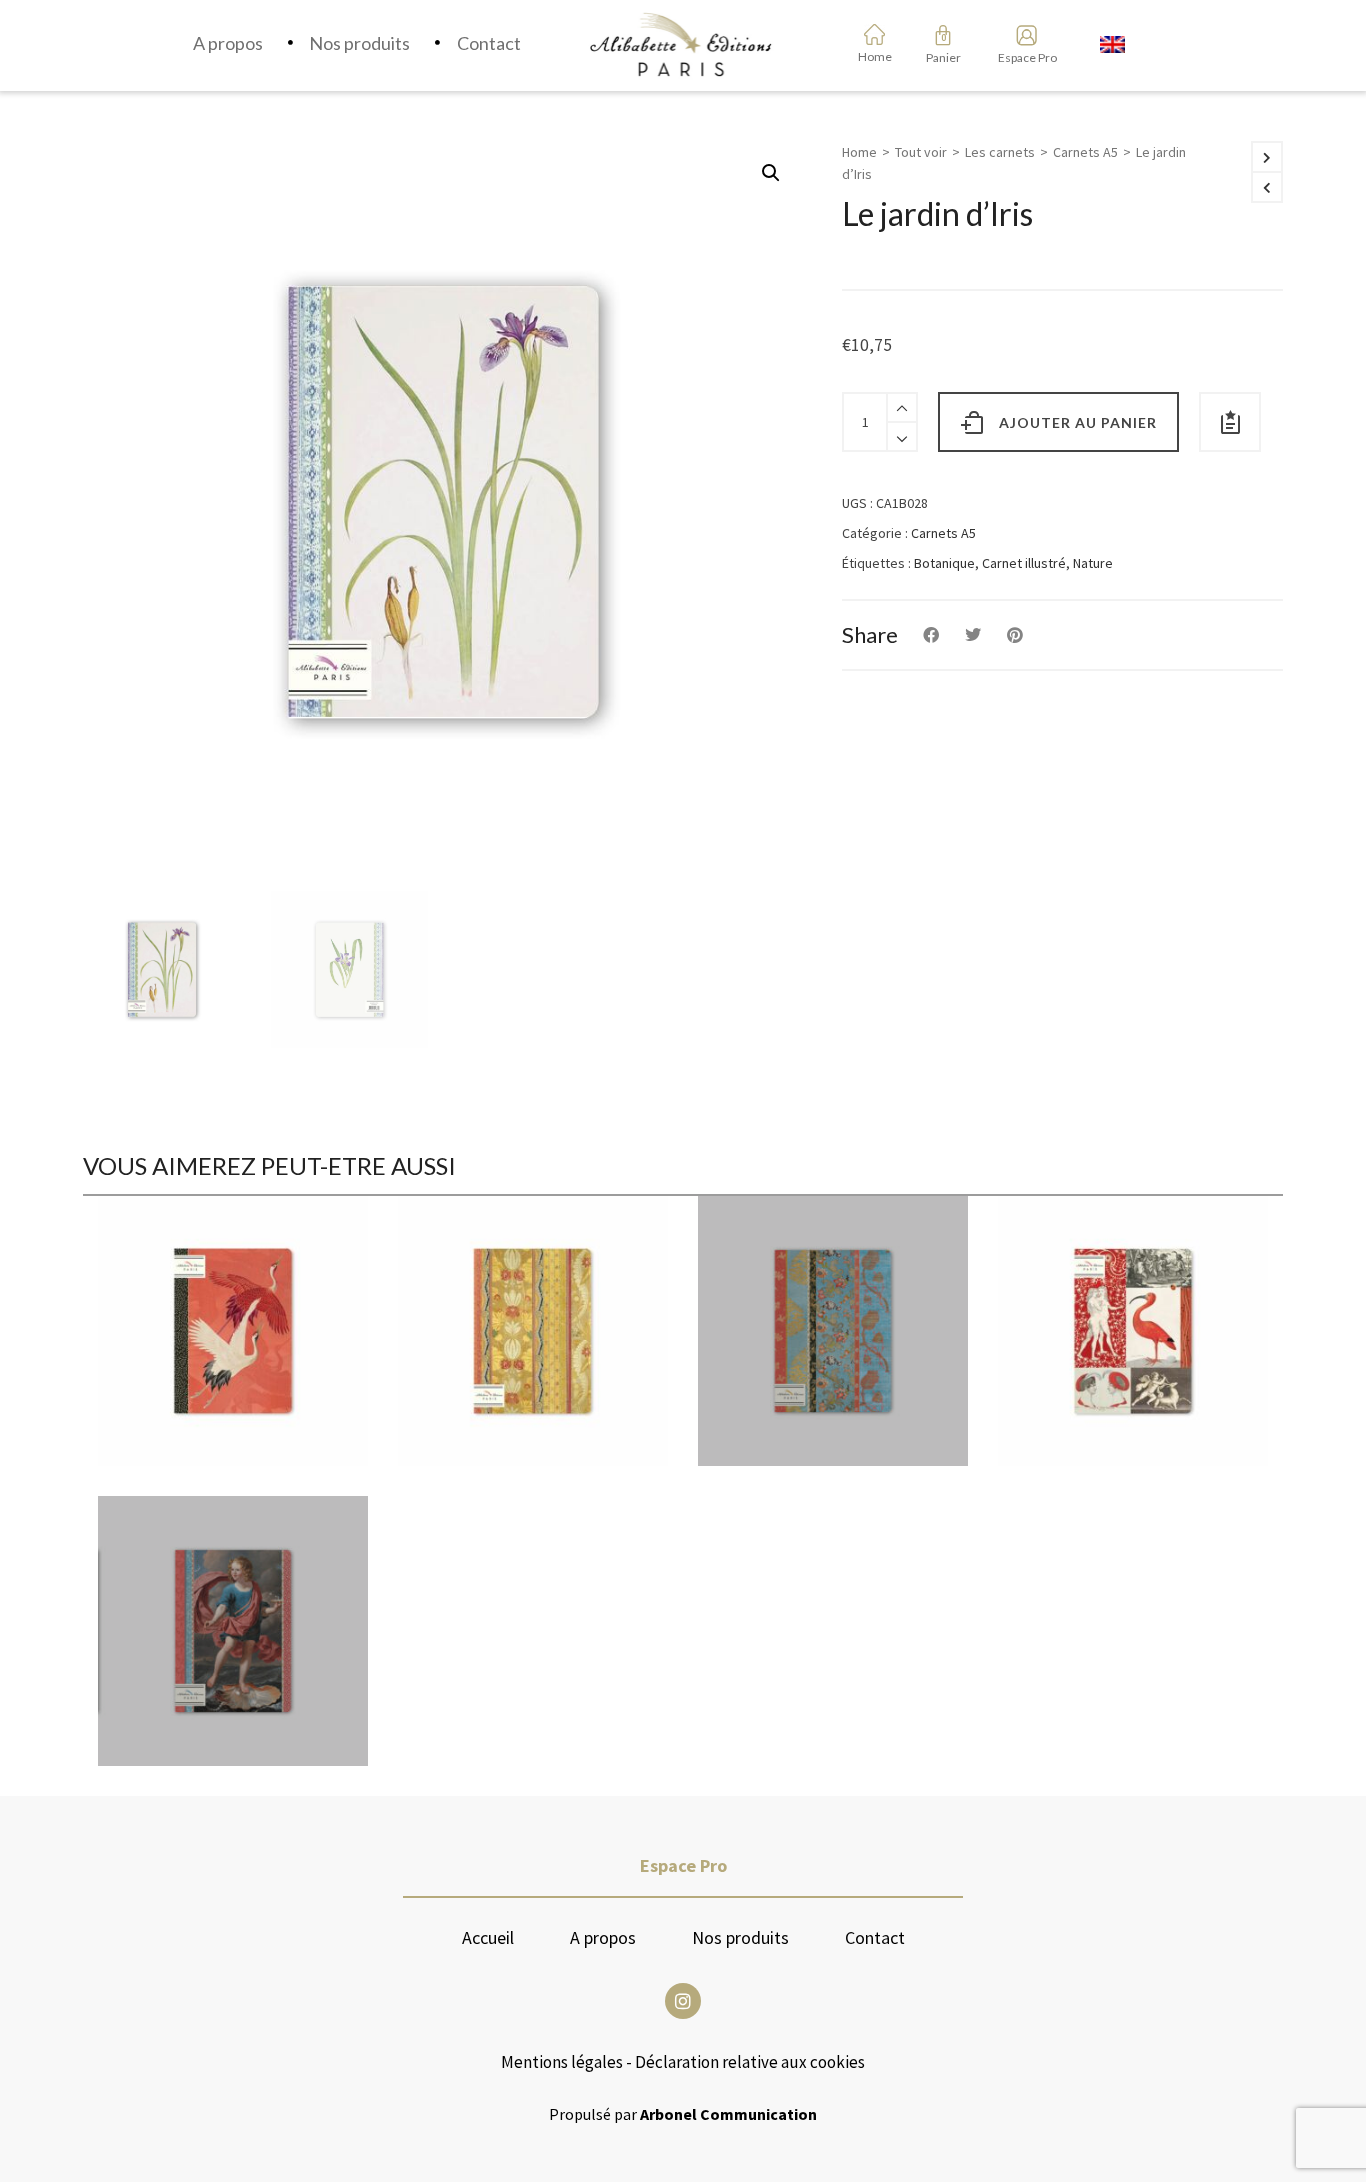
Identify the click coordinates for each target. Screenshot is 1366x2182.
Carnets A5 (1085, 152)
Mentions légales (562, 2062)
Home (859, 152)
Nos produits (740, 1938)
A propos (603, 1938)
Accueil (488, 1938)
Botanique (944, 563)
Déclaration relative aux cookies (750, 2062)
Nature (1093, 563)
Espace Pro (1020, 57)
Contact (875, 1938)
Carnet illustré (1024, 563)
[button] (771, 173)
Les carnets (1000, 152)
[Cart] (943, 35)
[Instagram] (683, 2001)
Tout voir (921, 152)
